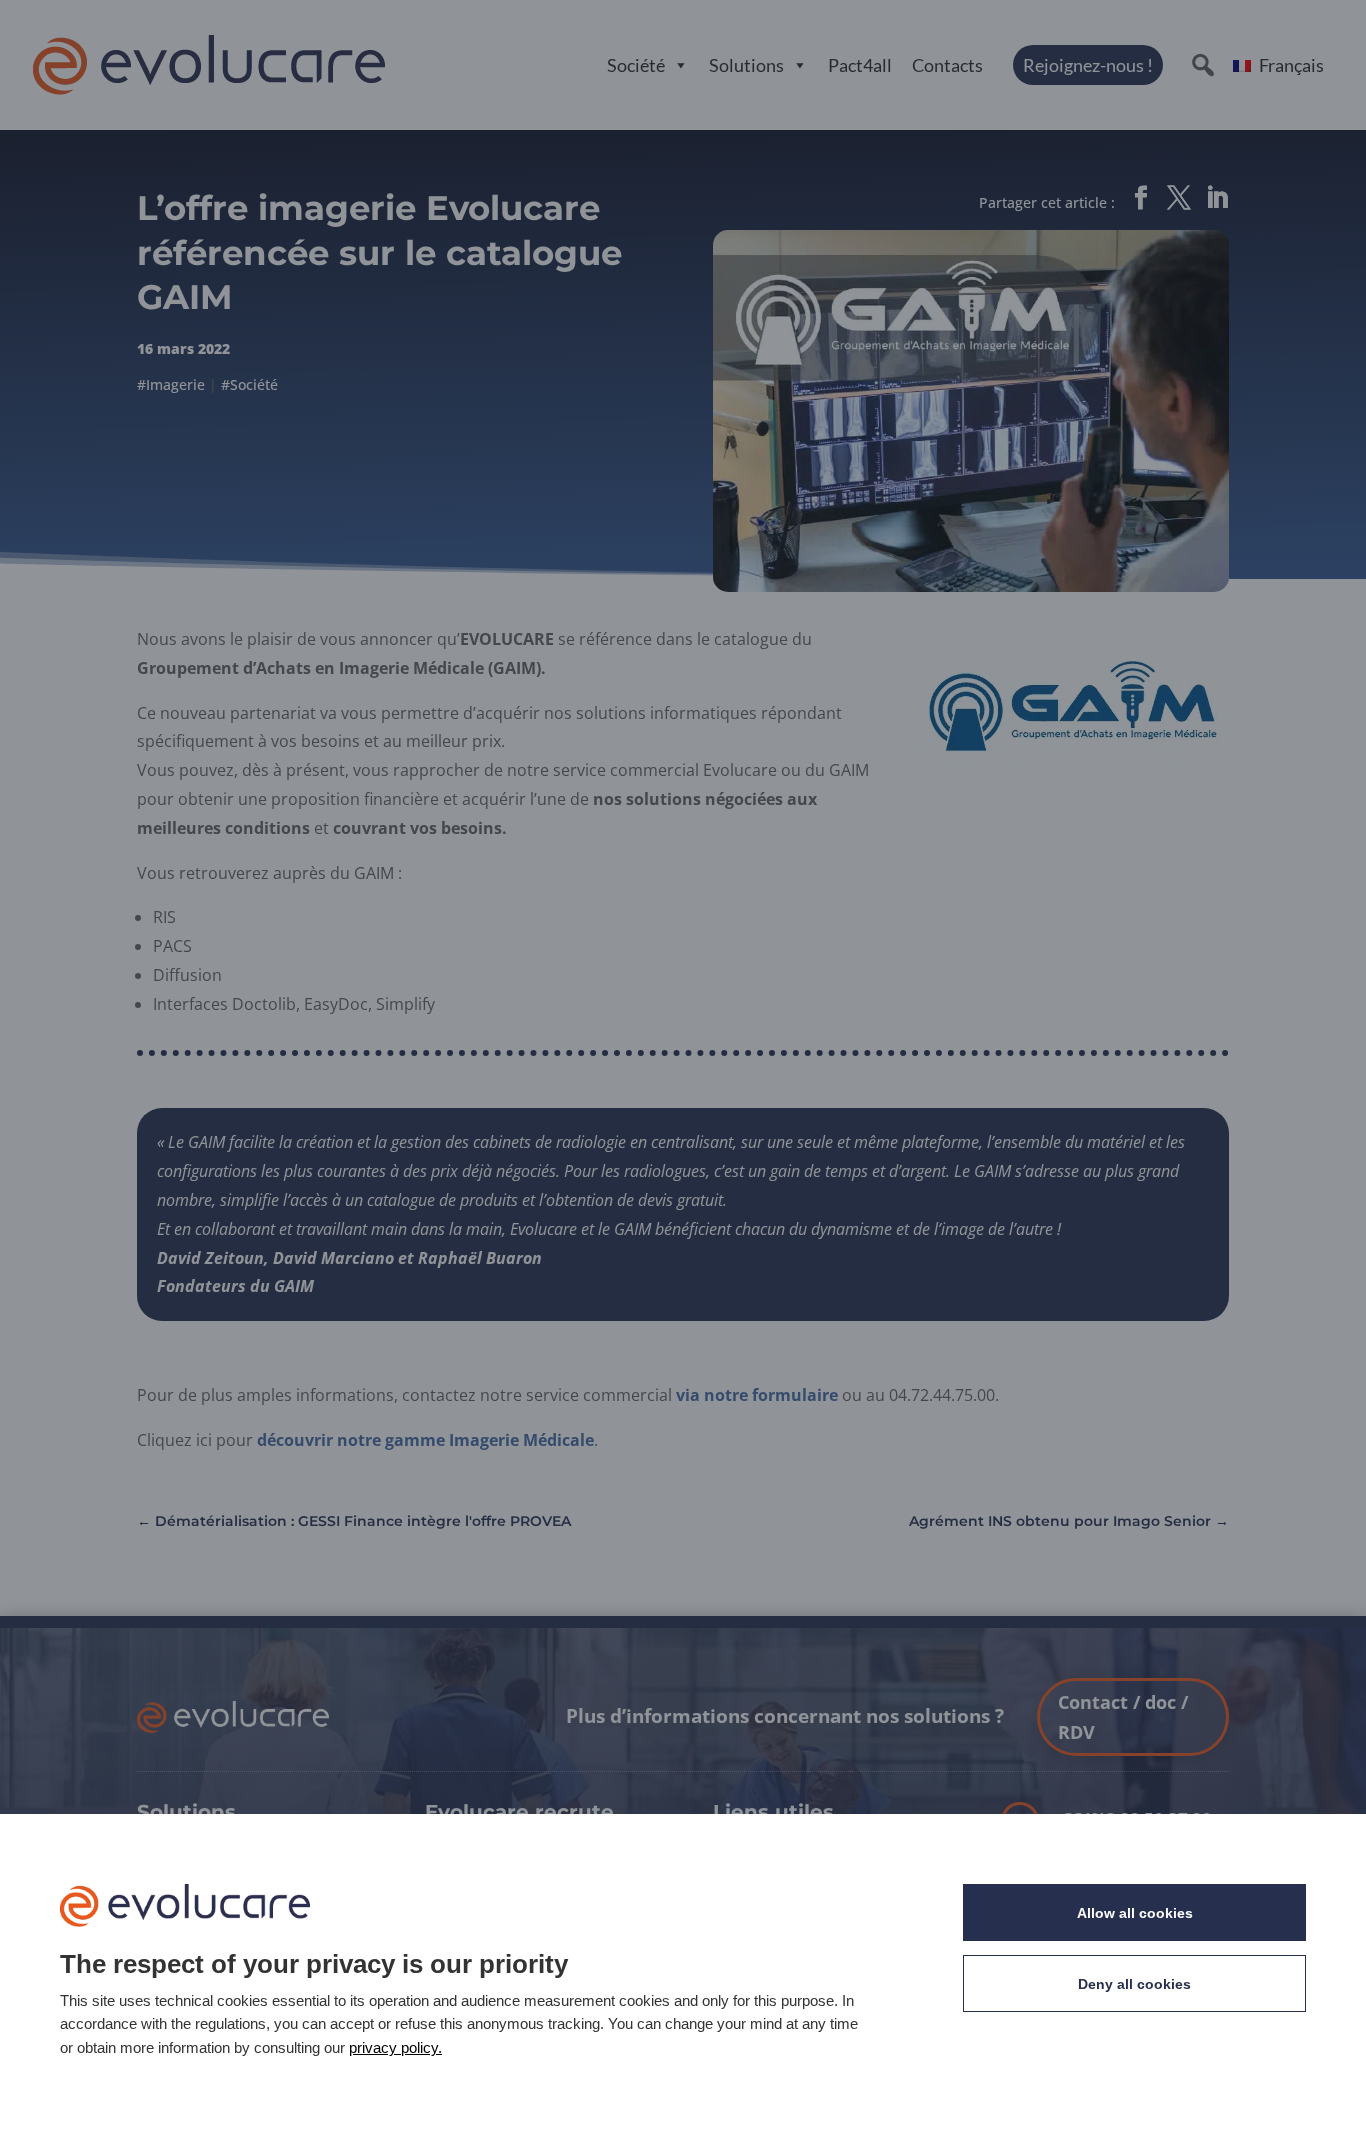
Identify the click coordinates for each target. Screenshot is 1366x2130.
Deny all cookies (1134, 1984)
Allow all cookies (1135, 1913)
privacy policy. (395, 2047)
